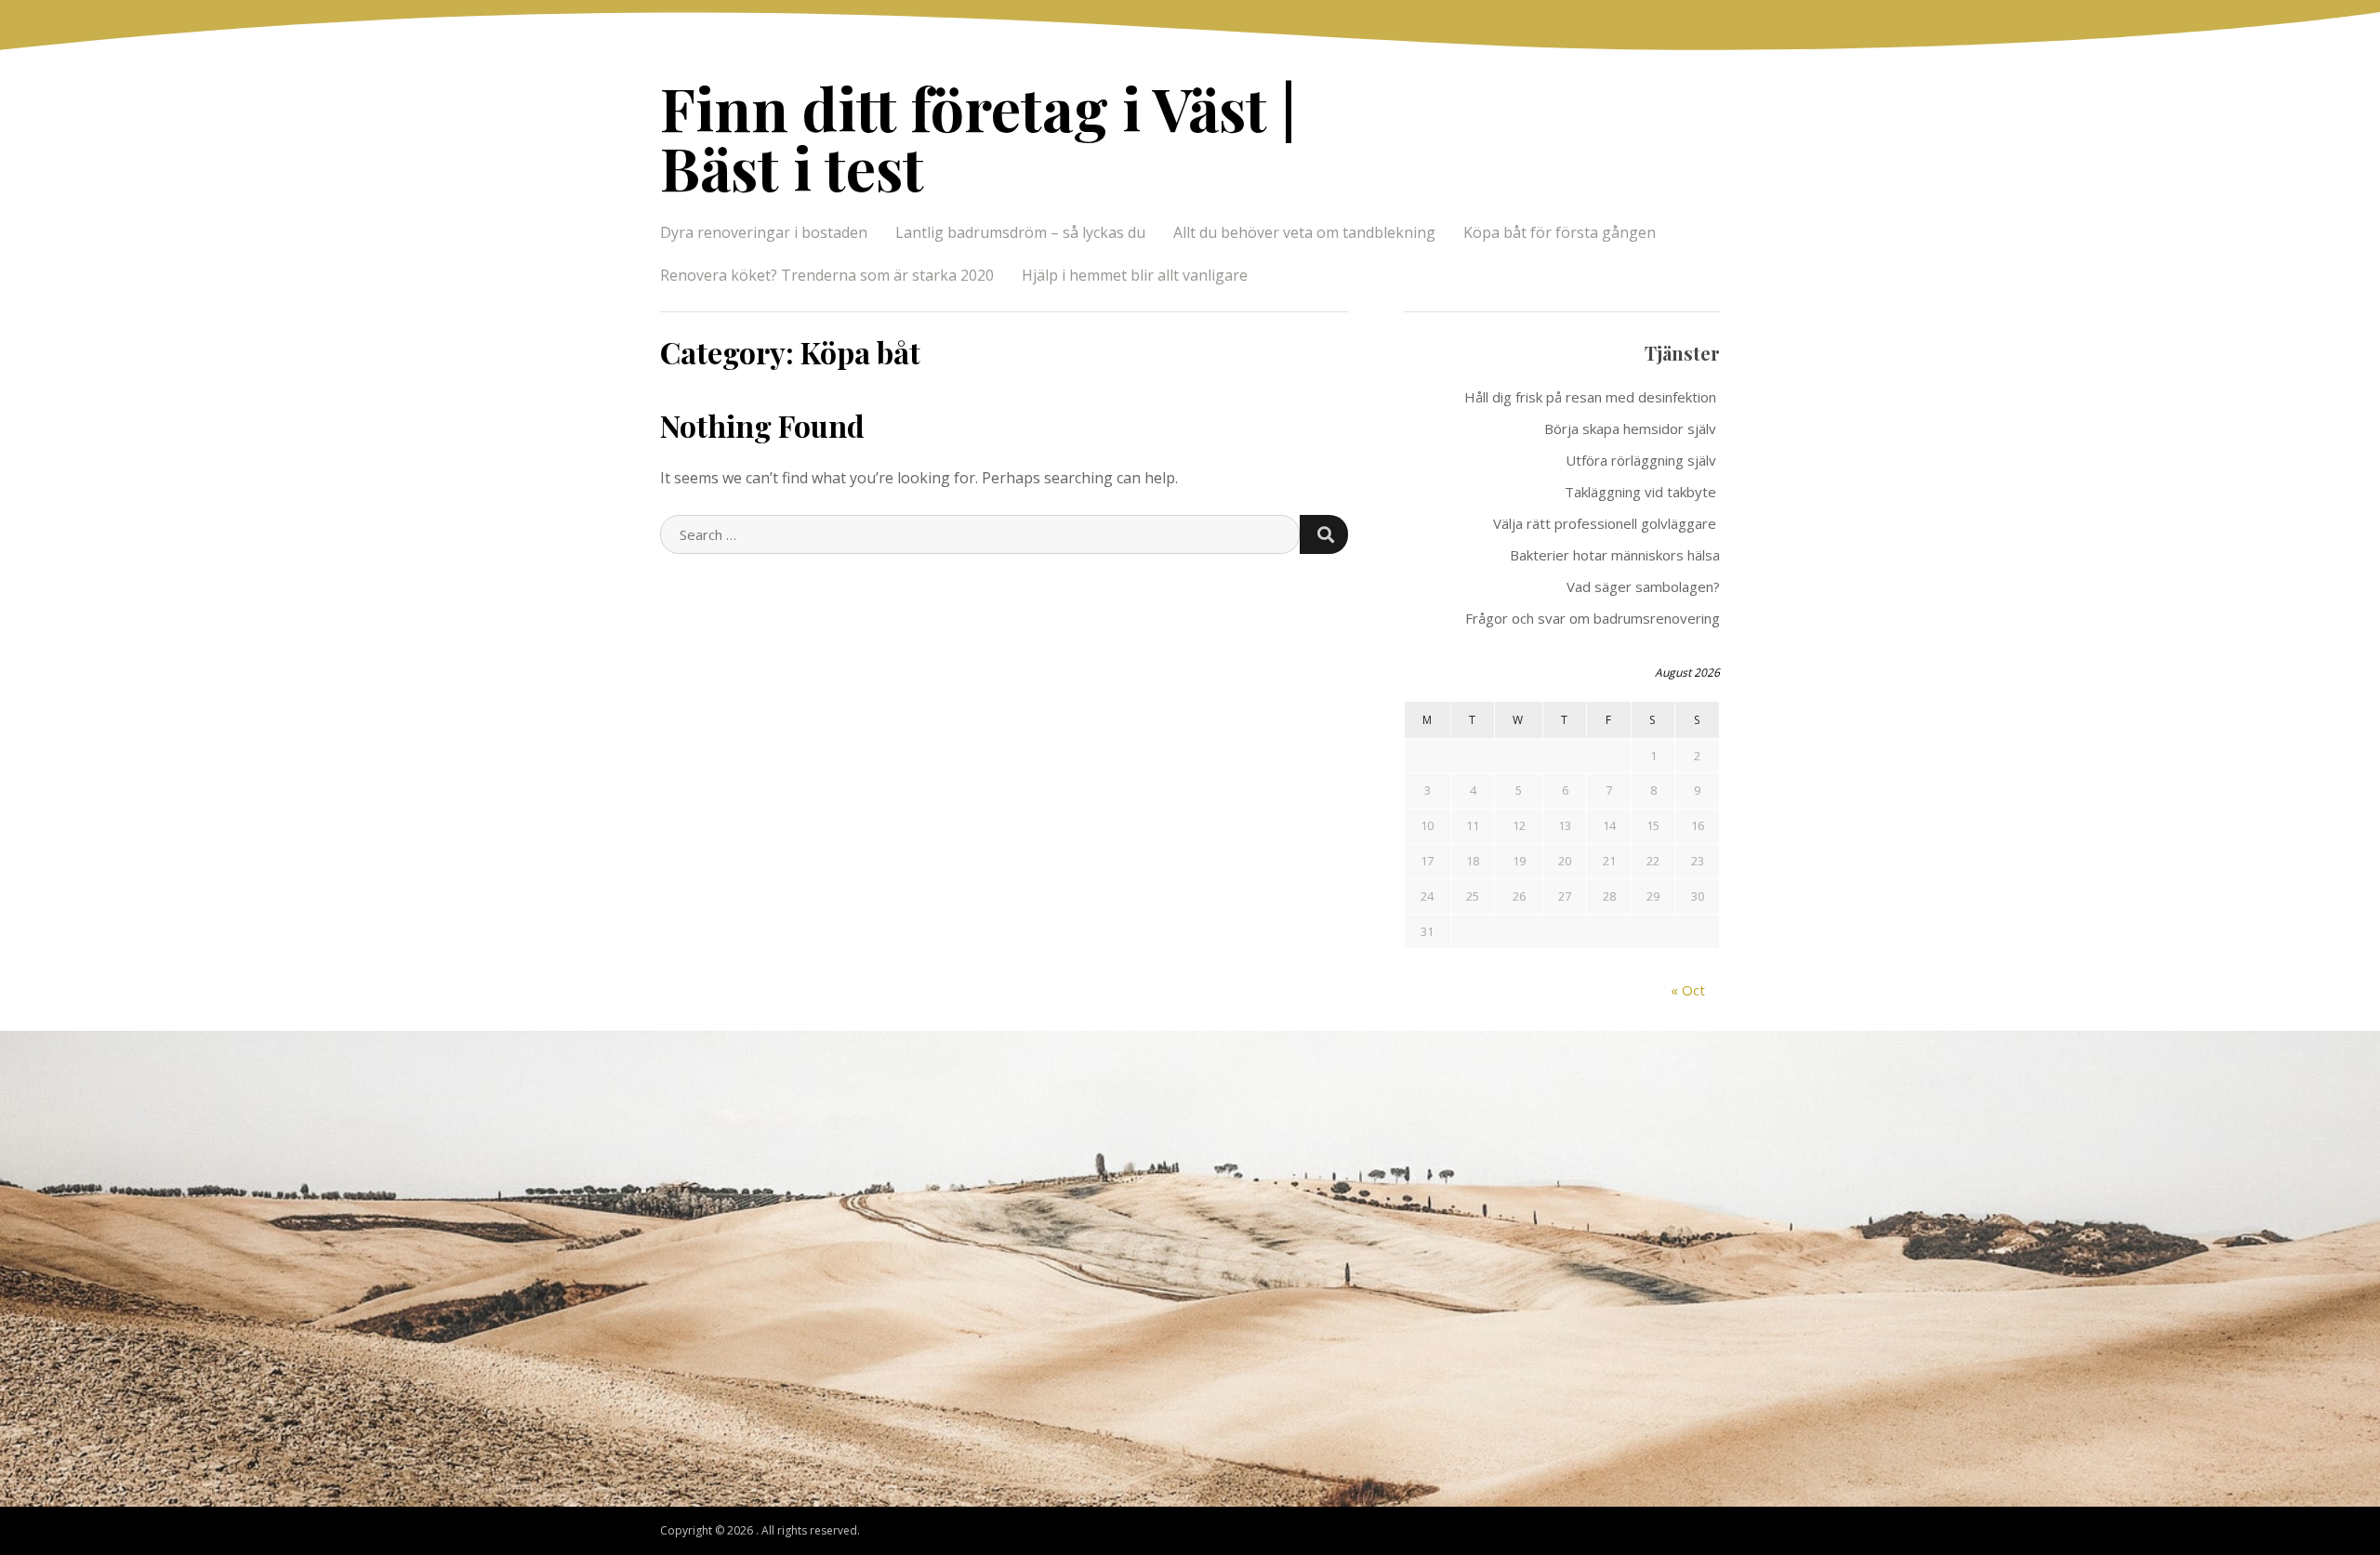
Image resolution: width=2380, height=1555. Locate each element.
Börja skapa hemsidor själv (1632, 428)
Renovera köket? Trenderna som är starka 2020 (827, 275)
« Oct (1688, 990)
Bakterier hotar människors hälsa (1615, 555)
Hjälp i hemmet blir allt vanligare (1135, 275)
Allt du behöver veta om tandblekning (1304, 232)
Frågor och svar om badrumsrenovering (1593, 618)
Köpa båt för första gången (1561, 232)
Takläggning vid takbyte (1642, 492)
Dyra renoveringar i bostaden (764, 232)
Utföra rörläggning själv (1643, 460)
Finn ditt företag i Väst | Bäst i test (978, 137)
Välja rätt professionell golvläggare (1606, 523)
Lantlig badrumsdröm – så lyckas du (1020, 232)
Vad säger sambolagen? (1643, 586)
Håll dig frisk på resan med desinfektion (1592, 397)
